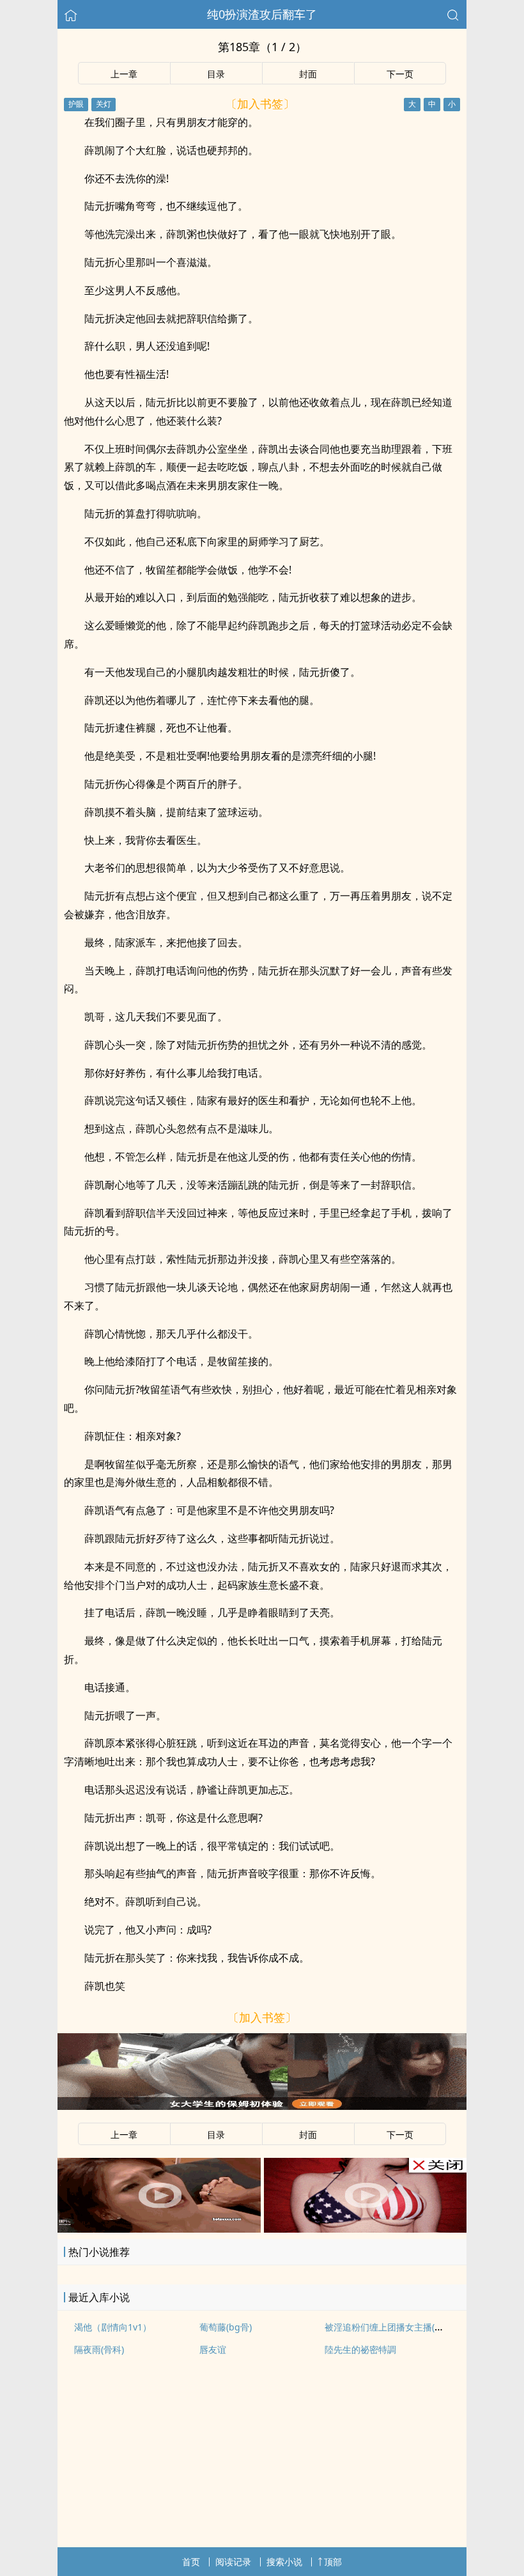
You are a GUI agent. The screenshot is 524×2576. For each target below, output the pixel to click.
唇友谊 (213, 2349)
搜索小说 (284, 2562)
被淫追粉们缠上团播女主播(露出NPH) (399, 2327)
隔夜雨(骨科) (99, 2349)
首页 (191, 2562)
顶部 (333, 2562)
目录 (216, 74)
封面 (308, 74)
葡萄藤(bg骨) (226, 2327)
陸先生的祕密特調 (360, 2349)
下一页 (400, 74)
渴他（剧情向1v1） (113, 2327)
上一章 (124, 74)
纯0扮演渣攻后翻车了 (262, 14)
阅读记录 (233, 2562)
